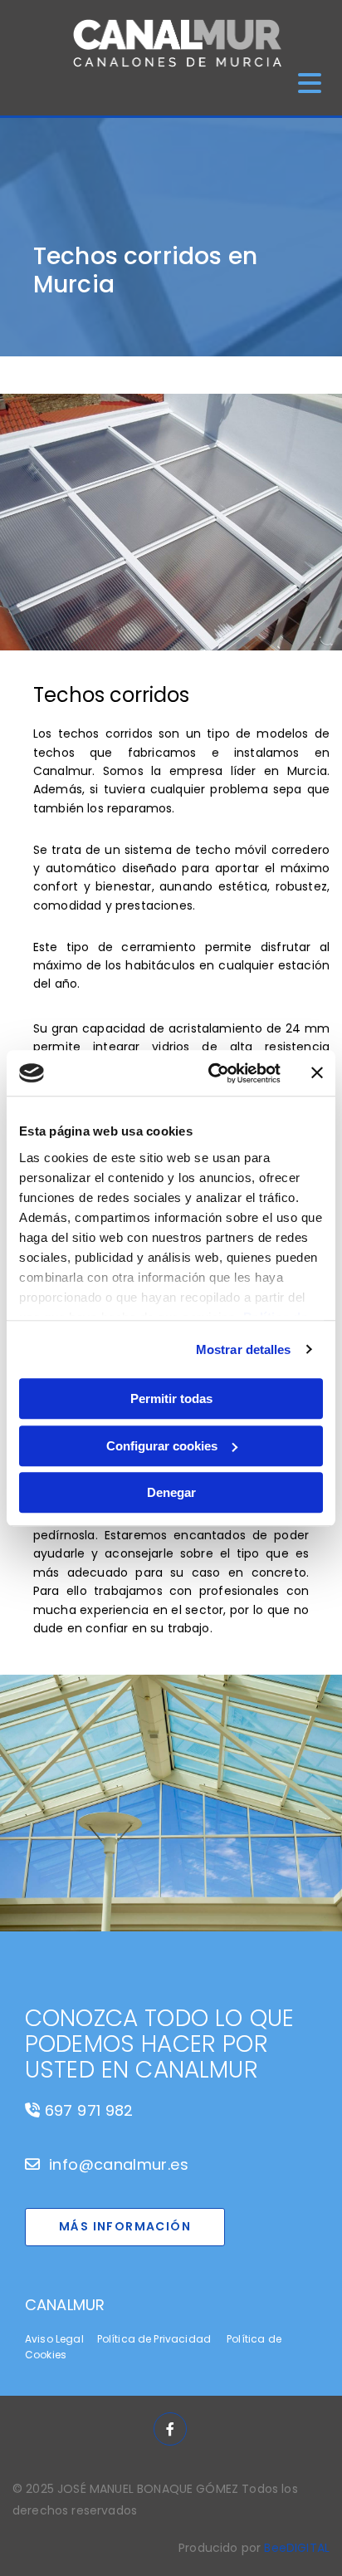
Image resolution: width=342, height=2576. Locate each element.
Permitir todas (171, 1398)
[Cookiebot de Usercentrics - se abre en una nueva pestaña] (212, 1073)
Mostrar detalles (244, 1349)
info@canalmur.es (119, 2164)
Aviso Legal (54, 2339)
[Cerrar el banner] (317, 1073)
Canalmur (65, 2305)
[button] (125, 2227)
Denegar (171, 1492)
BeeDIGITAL (297, 2548)
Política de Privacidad (154, 2339)
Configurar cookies (162, 1446)
